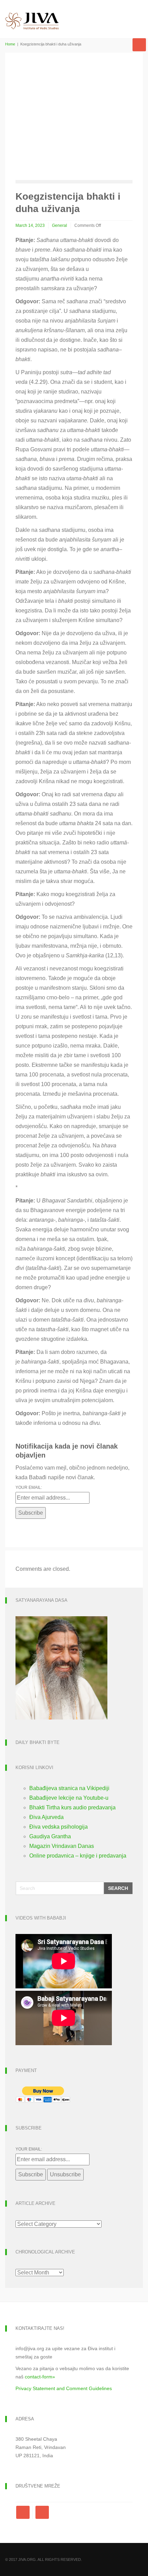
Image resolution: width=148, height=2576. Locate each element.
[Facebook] (24, 2512)
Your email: (29, 1487)
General (60, 225)
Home (10, 44)
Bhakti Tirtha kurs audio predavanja (72, 1807)
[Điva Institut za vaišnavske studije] (32, 15)
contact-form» (40, 2377)
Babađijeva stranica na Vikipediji (69, 1788)
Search (118, 1888)
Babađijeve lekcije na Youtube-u (69, 1798)
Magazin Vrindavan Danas (62, 1846)
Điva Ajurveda (46, 1817)
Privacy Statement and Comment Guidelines (64, 2388)
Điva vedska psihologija (59, 1827)
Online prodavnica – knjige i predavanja (78, 1856)
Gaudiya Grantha (50, 1836)
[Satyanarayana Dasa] (61, 1667)
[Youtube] (42, 2512)
